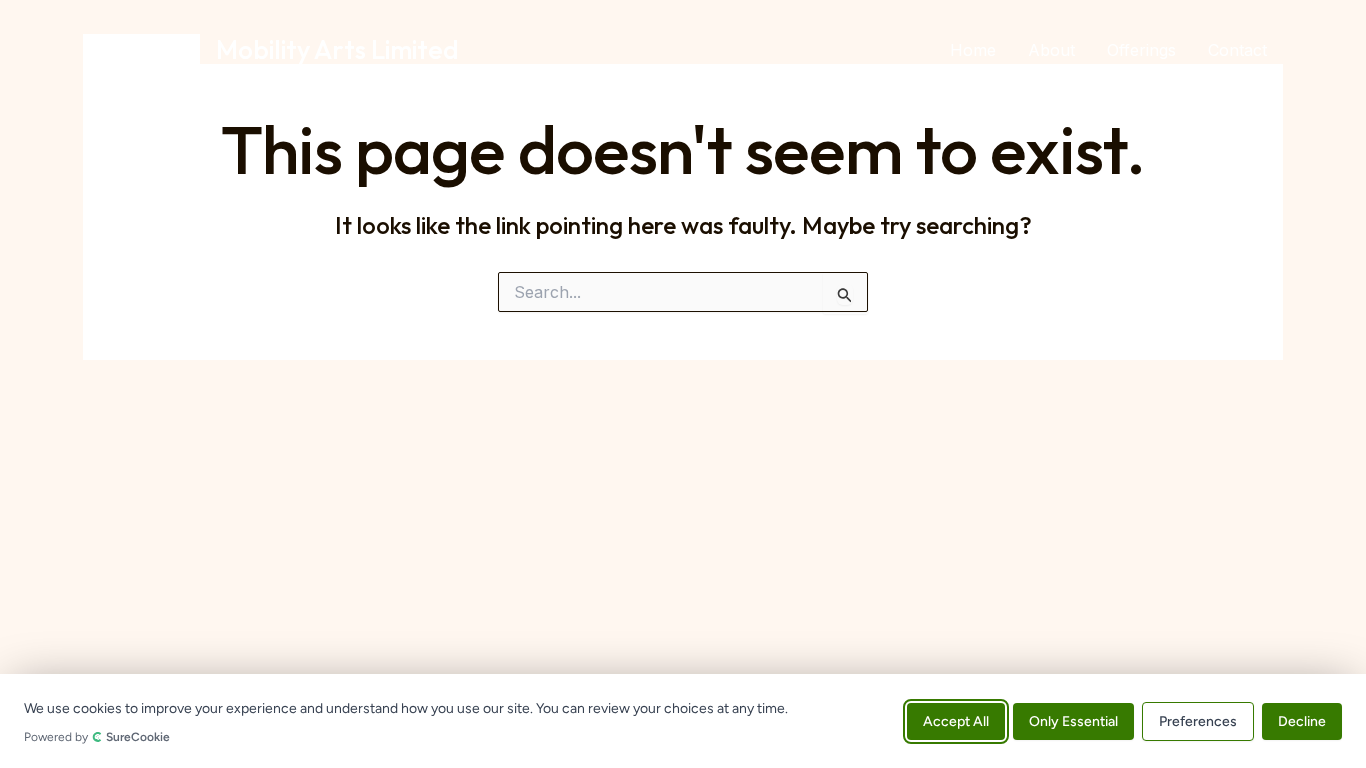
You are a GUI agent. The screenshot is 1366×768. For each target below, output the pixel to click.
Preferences (1198, 720)
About (1051, 50)
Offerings (1141, 50)
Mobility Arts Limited (337, 49)
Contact (1237, 50)
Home (973, 50)
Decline (1302, 720)
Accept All (956, 720)
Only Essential (1073, 720)
